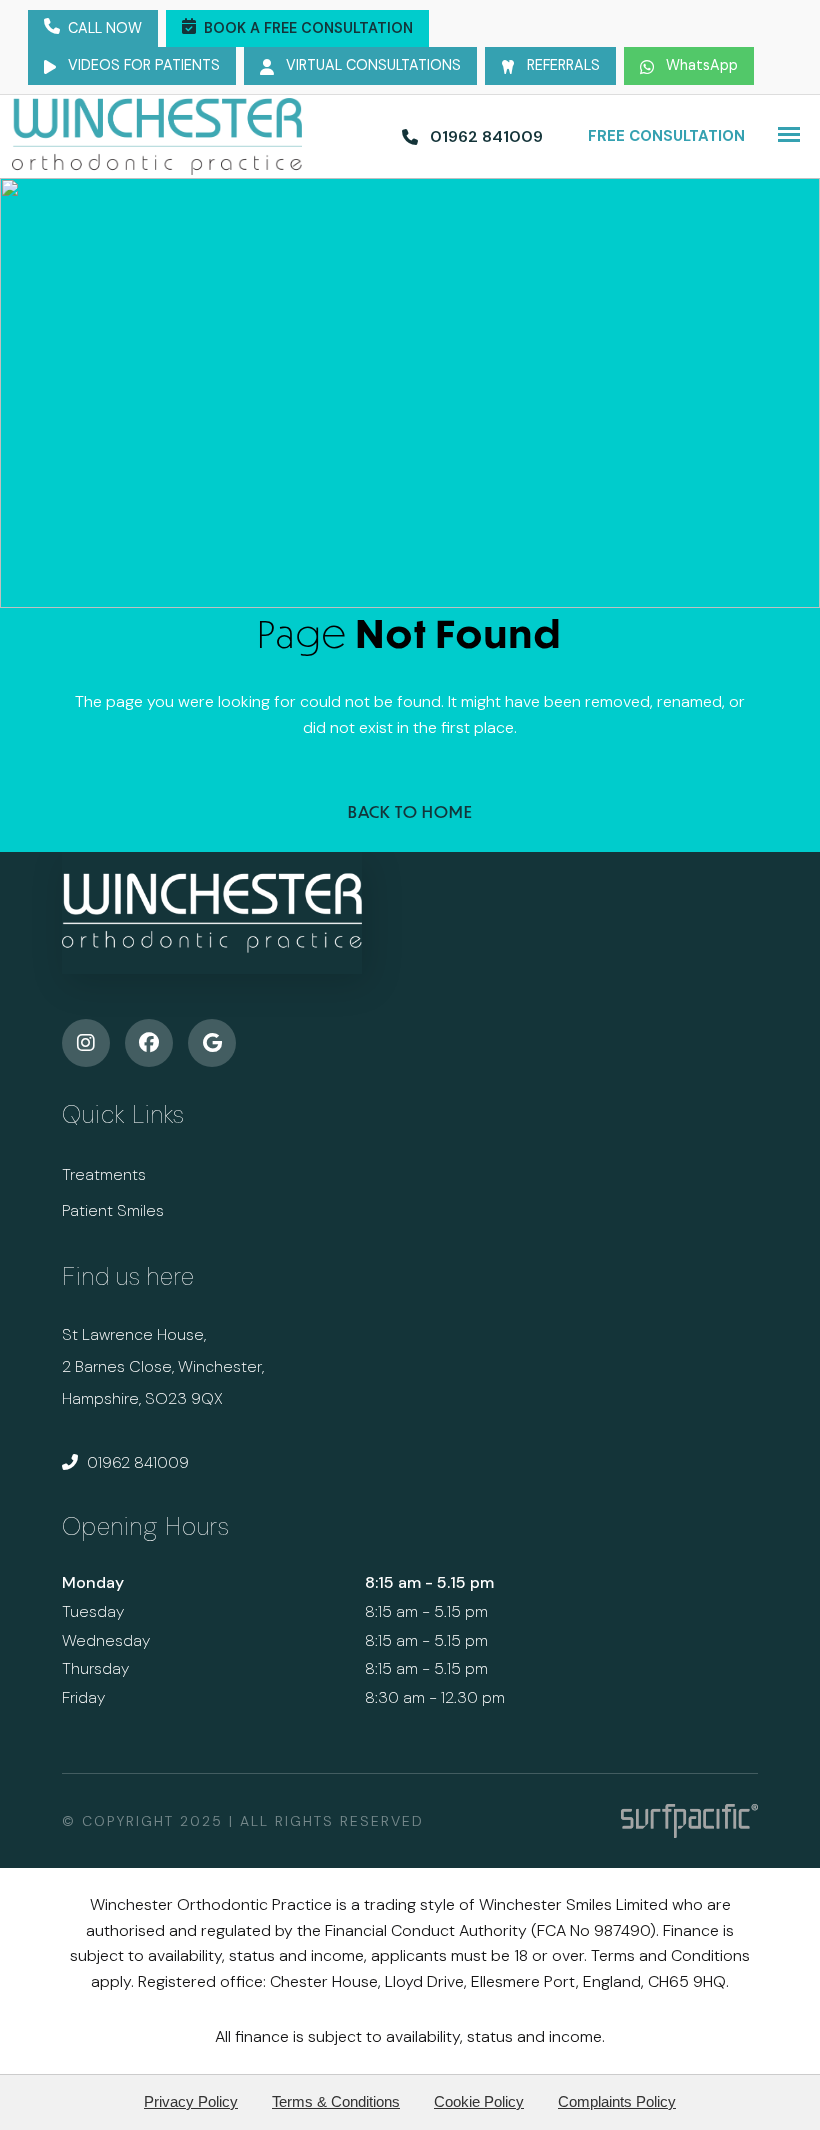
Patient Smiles (113, 1210)
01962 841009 (136, 1462)
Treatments (104, 1174)
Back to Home (410, 811)
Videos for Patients (142, 65)
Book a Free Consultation (308, 28)
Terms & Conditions (336, 2101)
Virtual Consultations (371, 65)
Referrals (561, 65)
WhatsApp (700, 65)
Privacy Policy (191, 2101)
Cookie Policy (479, 2101)
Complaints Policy (617, 2101)
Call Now (105, 28)
